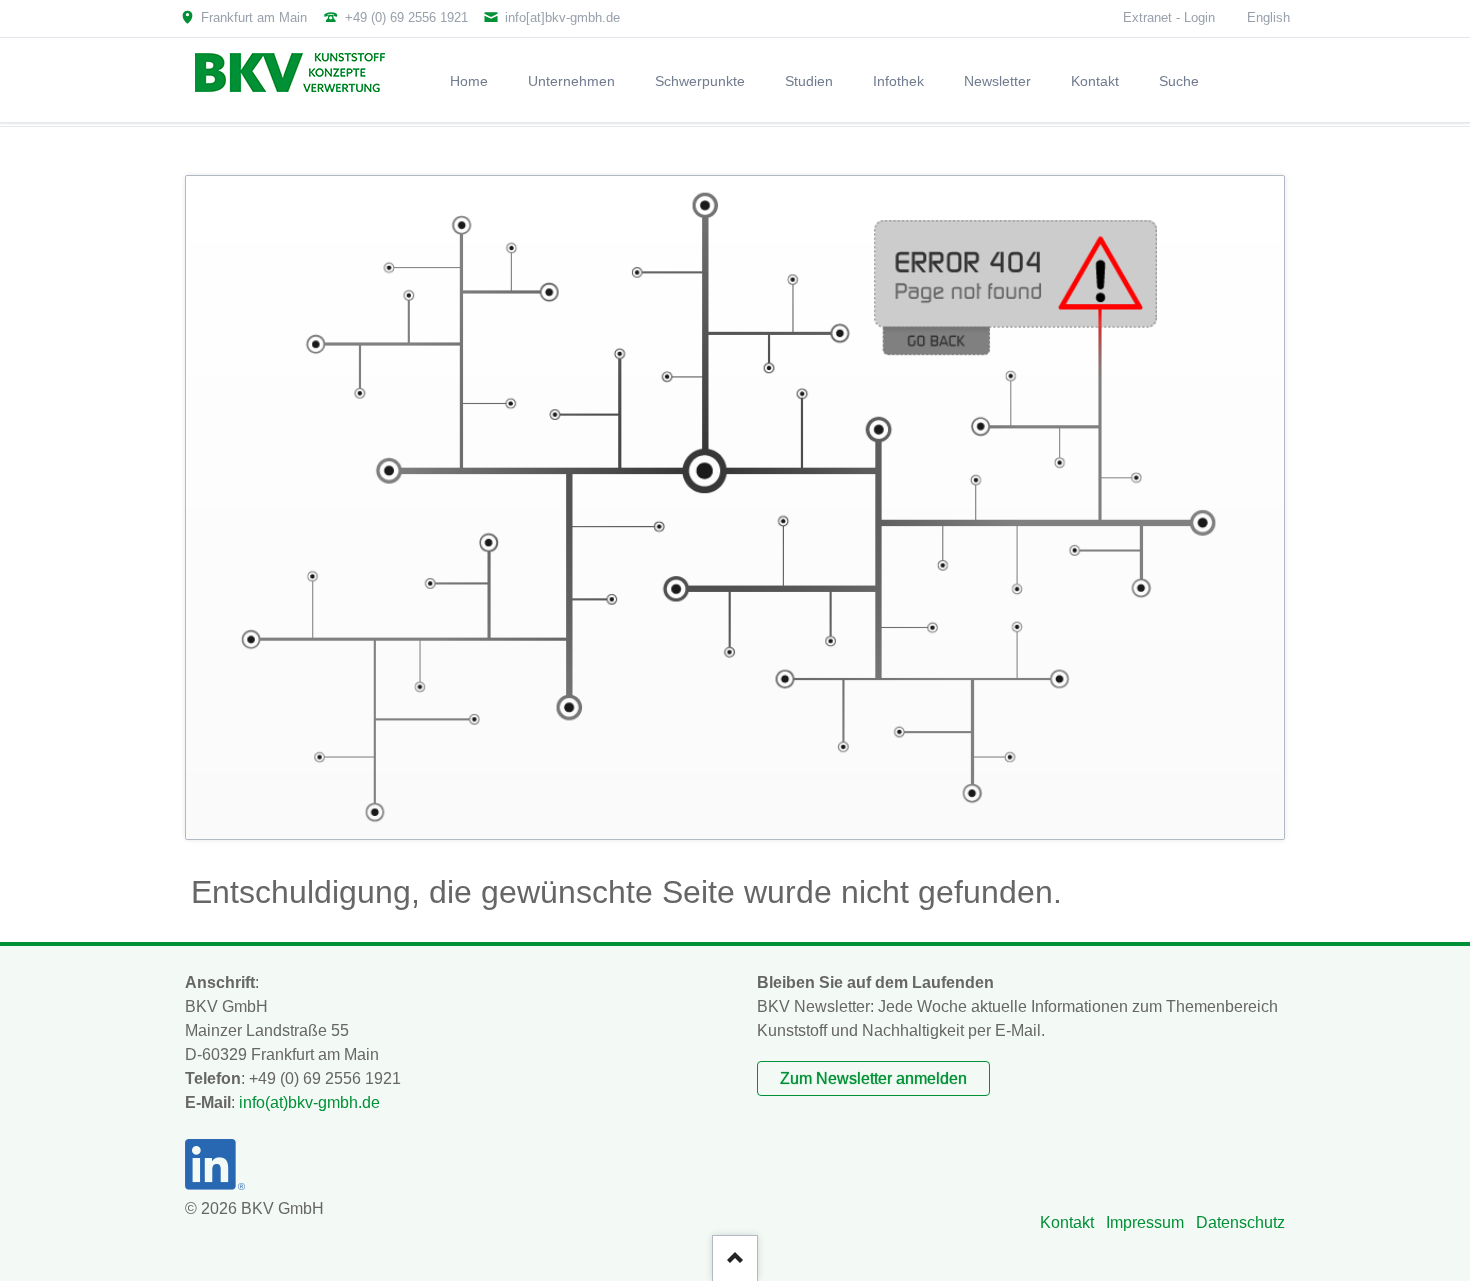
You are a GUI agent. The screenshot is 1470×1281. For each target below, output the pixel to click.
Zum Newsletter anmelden (873, 1078)
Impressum (1145, 1222)
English (1268, 17)
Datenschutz (1240, 1222)
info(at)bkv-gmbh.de (309, 1102)
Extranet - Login (1169, 17)
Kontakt (1067, 1222)
